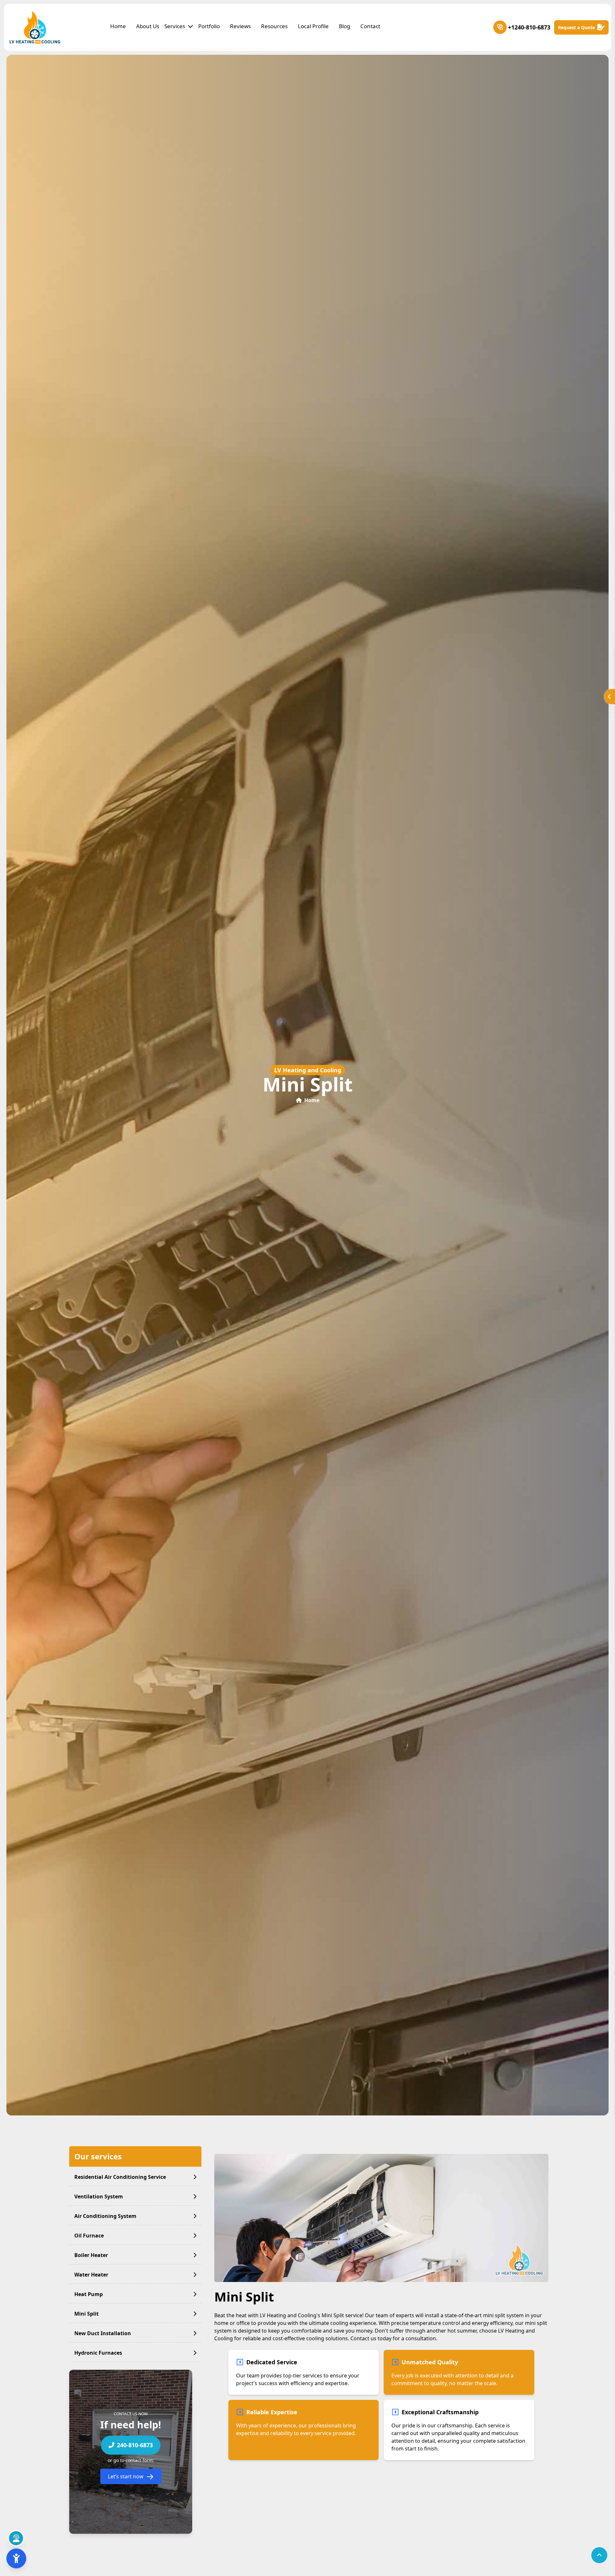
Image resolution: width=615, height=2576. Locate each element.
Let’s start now (126, 2477)
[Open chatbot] (16, 2538)
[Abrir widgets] (610, 697)
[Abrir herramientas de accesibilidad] (16, 2558)
